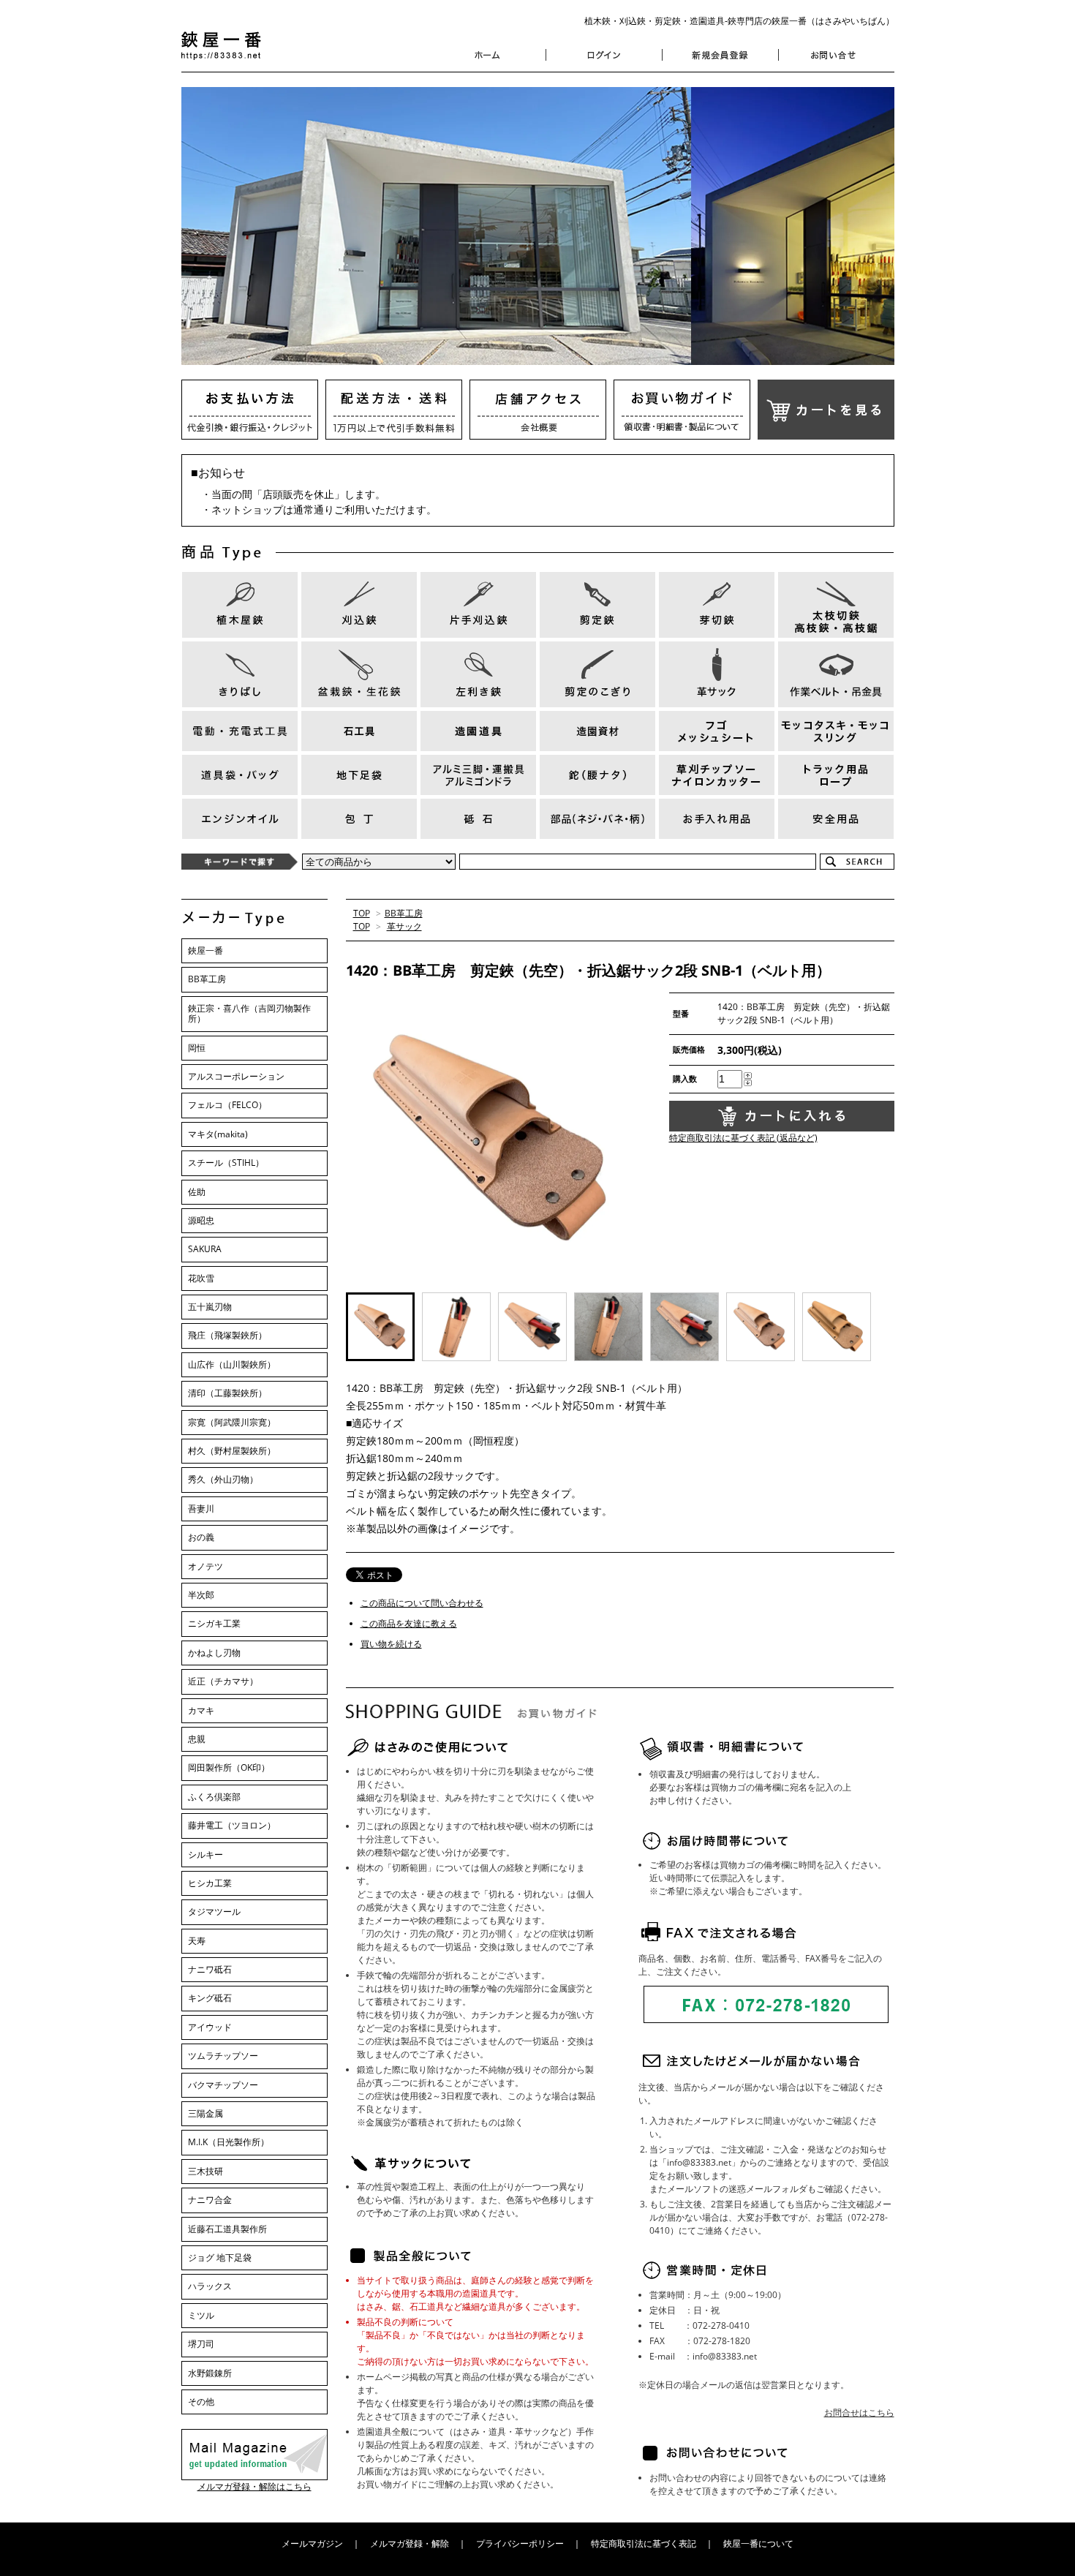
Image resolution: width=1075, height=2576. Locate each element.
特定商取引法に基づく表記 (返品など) (743, 1138)
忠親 (197, 1739)
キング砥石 (210, 1998)
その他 (201, 2402)
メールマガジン (312, 2543)
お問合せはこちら (859, 2413)
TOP (362, 913)
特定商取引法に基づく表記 (644, 2543)
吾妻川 (201, 1509)
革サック (404, 926)
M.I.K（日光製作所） (229, 2142)
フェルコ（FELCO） (227, 1105)
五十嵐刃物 (210, 1307)
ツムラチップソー (223, 2056)
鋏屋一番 (205, 950)
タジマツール (214, 1912)
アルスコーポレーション (236, 1076)
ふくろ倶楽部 (214, 1797)
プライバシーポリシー (520, 2543)
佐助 (197, 1192)
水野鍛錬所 (210, 2373)
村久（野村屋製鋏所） (232, 1451)
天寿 (197, 1941)
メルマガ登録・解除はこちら (254, 2486)
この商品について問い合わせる (422, 1603)
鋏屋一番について (758, 2543)
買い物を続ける (391, 1644)
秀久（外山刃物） (223, 1479)
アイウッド (210, 2027)
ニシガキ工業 (214, 1623)
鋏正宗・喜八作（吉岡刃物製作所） (249, 1013)
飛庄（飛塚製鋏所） (227, 1335)
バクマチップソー (223, 2085)
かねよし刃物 (214, 1653)
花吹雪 (201, 1278)
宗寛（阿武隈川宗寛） (232, 1422)
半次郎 (201, 1595)
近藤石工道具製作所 (227, 2229)
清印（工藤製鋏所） (227, 1393)
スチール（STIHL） (226, 1163)
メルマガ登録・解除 (410, 2543)
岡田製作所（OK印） (229, 1767)
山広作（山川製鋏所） (232, 1364)
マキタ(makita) (218, 1134)
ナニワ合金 (210, 2200)
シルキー (205, 1854)
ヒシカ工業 (210, 1883)
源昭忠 (201, 1220)
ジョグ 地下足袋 (220, 2257)
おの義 (201, 1537)
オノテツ (205, 1566)
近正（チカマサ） (223, 1681)
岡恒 (197, 1048)
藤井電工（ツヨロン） (232, 1825)
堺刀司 (201, 2344)
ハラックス (210, 2286)
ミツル (201, 2315)
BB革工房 (404, 913)
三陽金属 (205, 2113)
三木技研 (205, 2171)
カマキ (201, 1710)
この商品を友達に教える (409, 1623)
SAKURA (205, 1249)
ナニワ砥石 (210, 1969)
